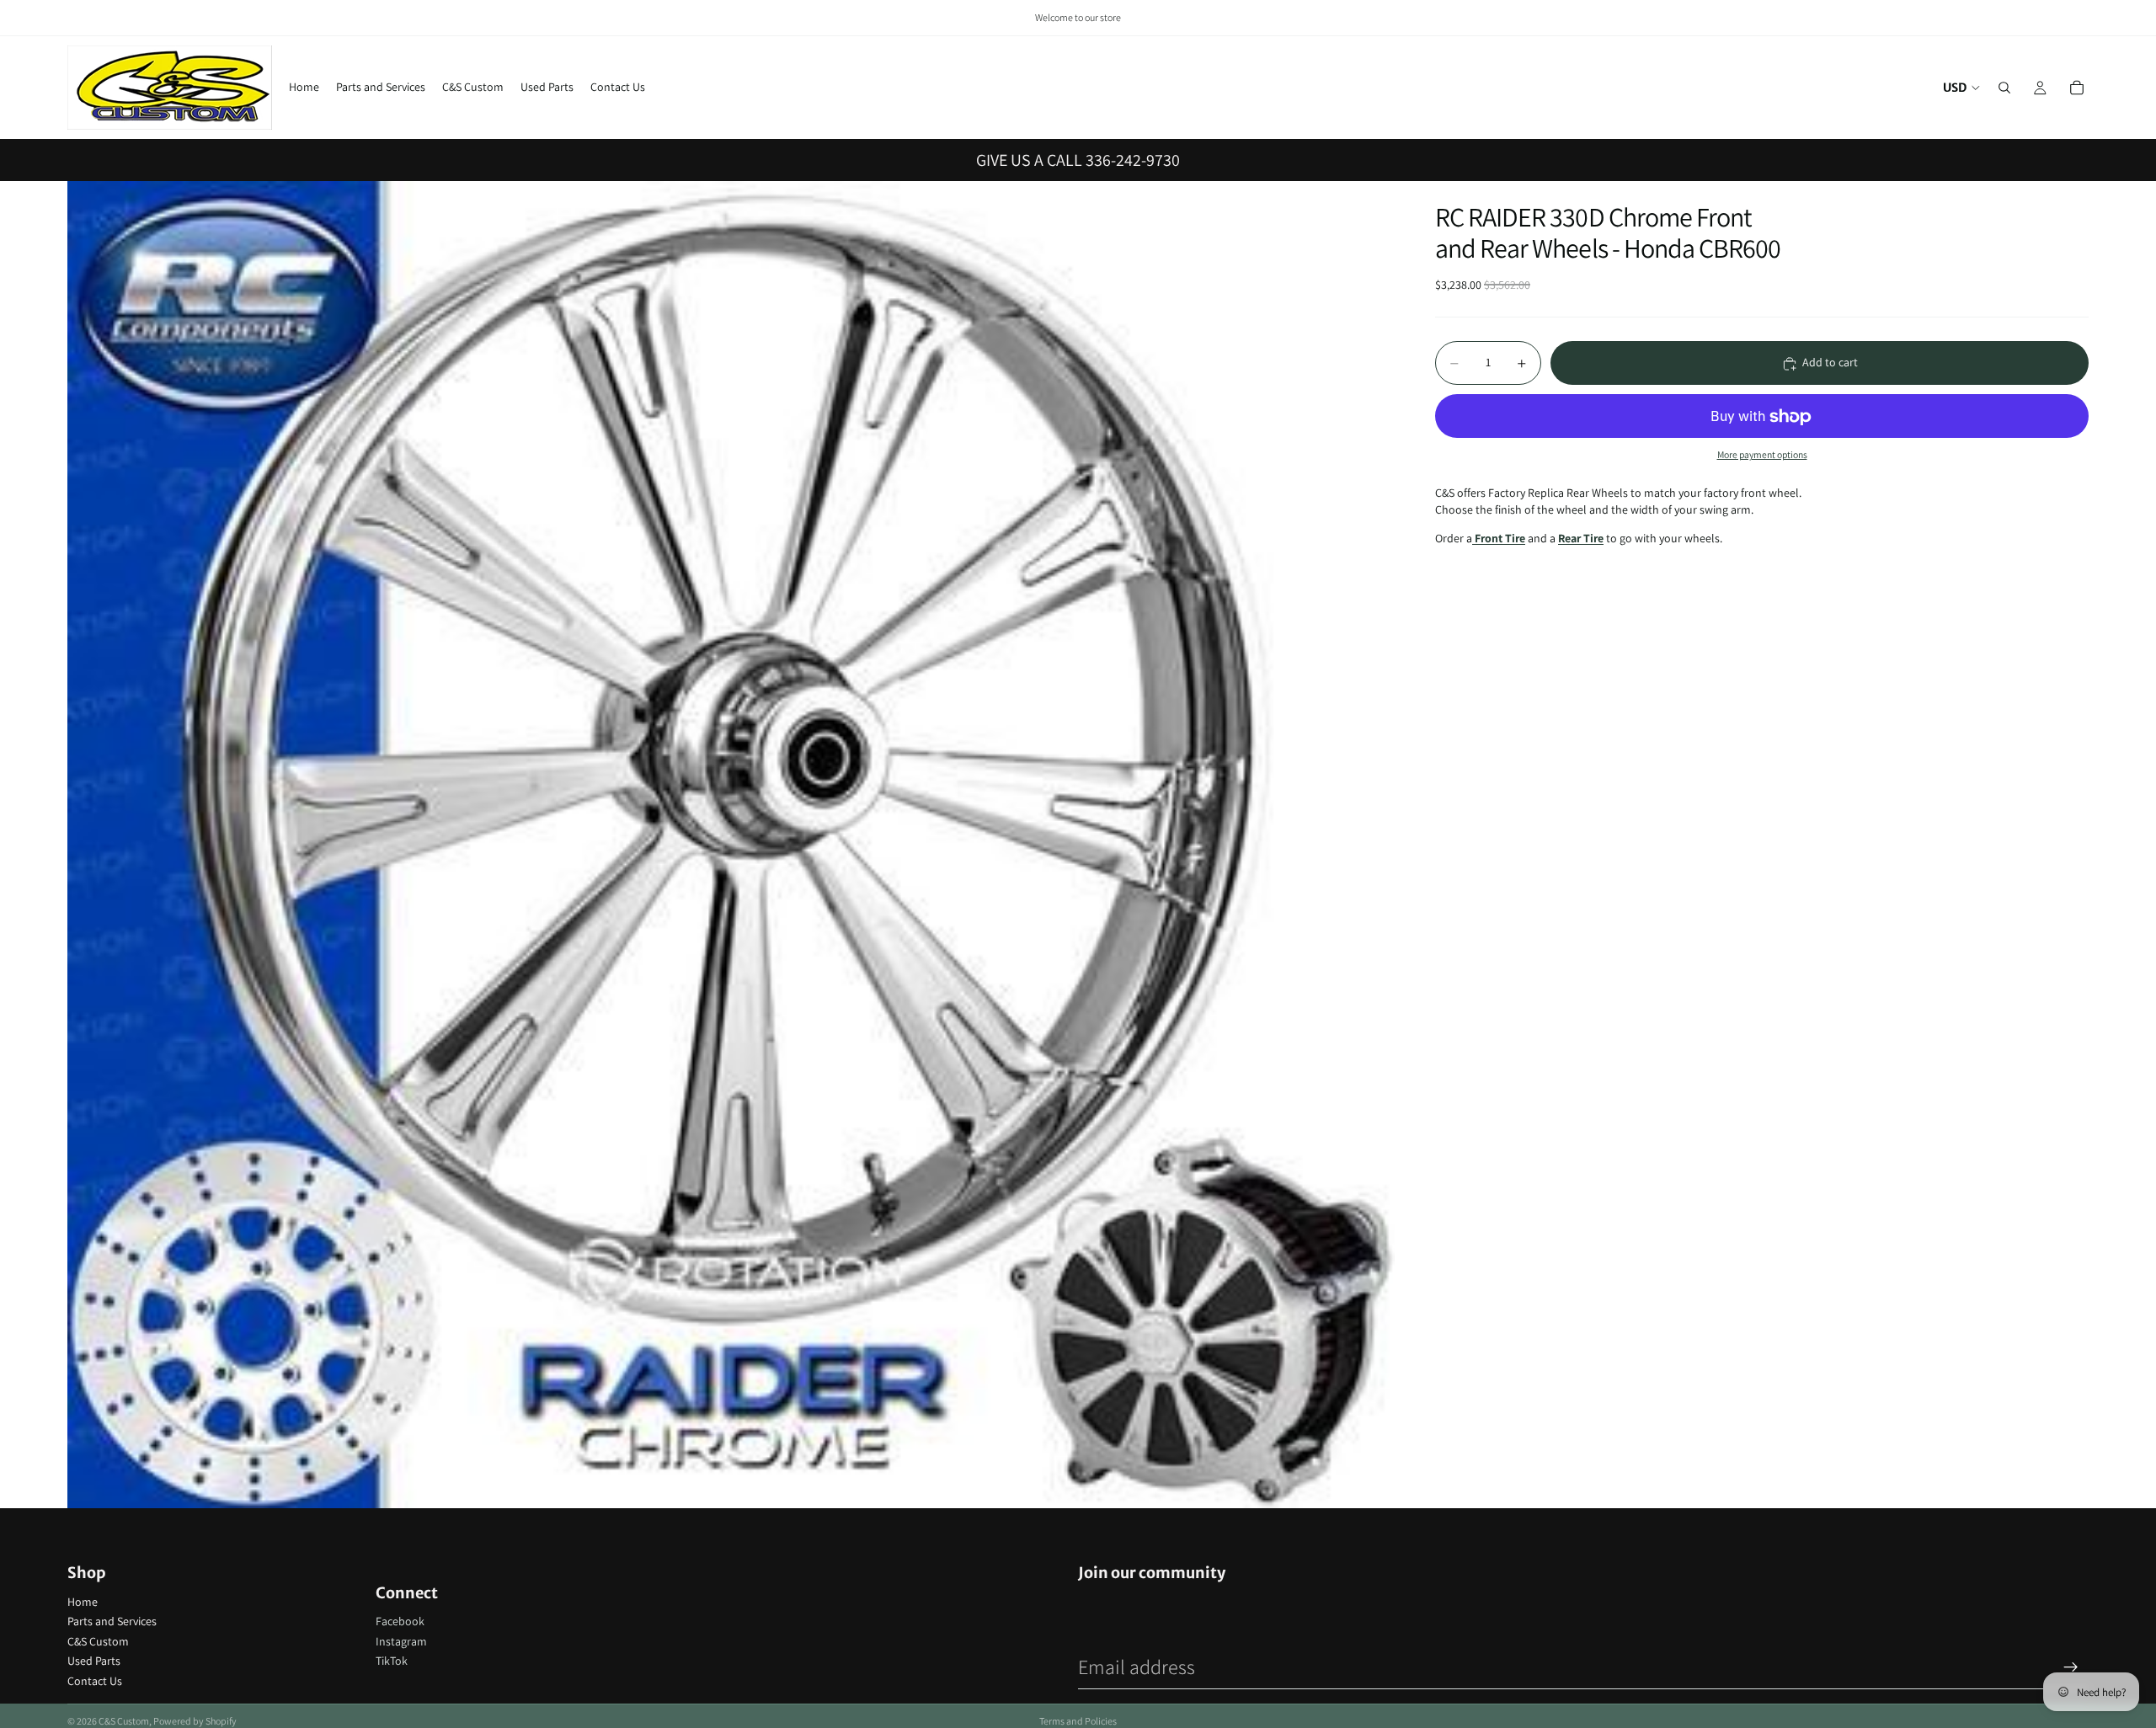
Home (83, 1602)
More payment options (1762, 454)
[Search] (2004, 88)
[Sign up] (2071, 1667)
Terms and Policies (1078, 1721)
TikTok (392, 1661)
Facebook (400, 1621)
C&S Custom (98, 1641)
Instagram (401, 1641)
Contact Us (95, 1681)
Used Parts (94, 1661)
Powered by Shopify (195, 1721)
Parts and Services (112, 1621)
